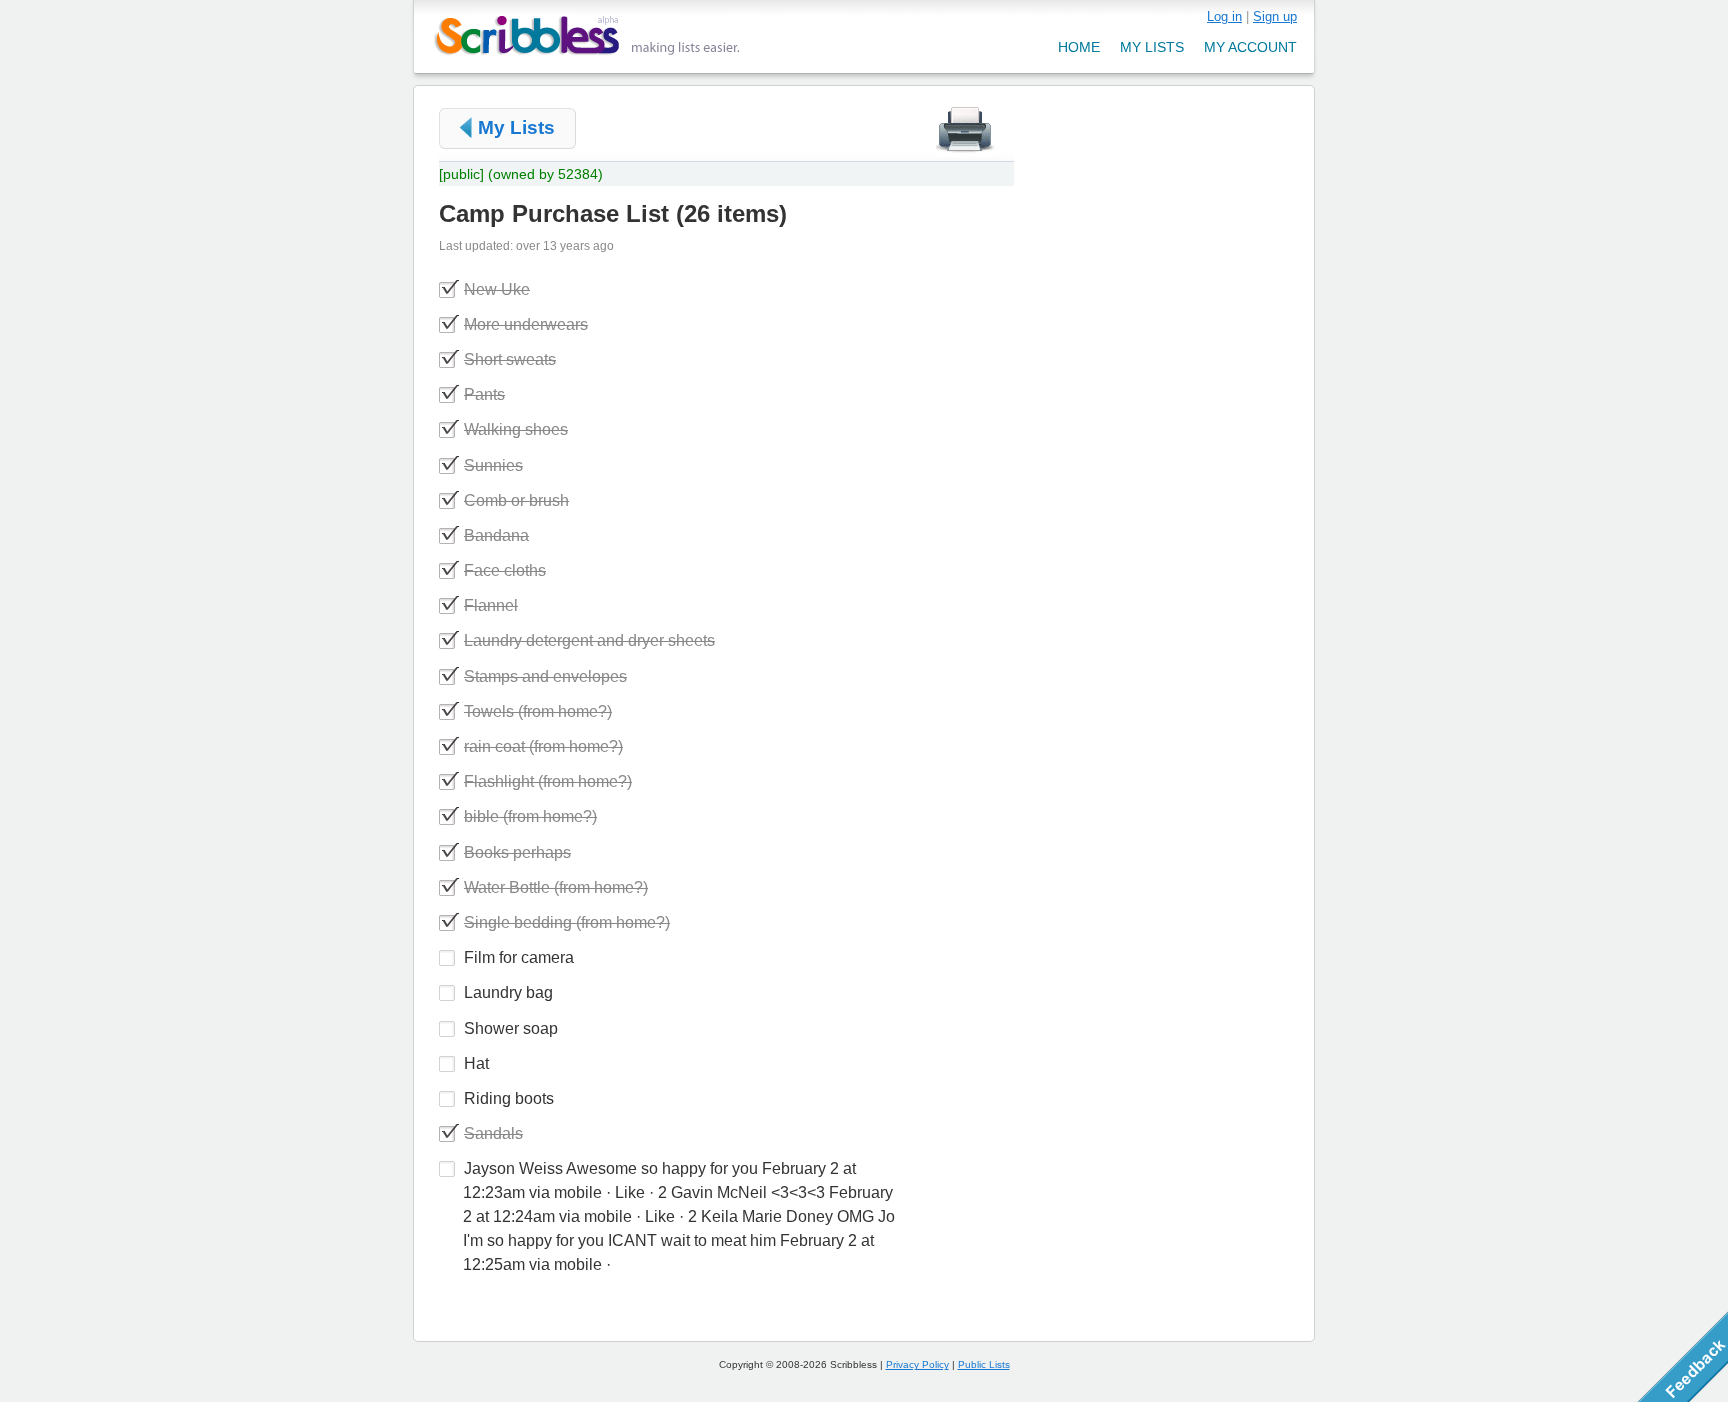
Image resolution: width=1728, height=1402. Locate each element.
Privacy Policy (917, 1364)
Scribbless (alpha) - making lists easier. (587, 35)
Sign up (1275, 16)
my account (1250, 47)
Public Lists (984, 1364)
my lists (1152, 47)
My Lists (516, 127)
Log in (1224, 16)
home (1079, 47)
